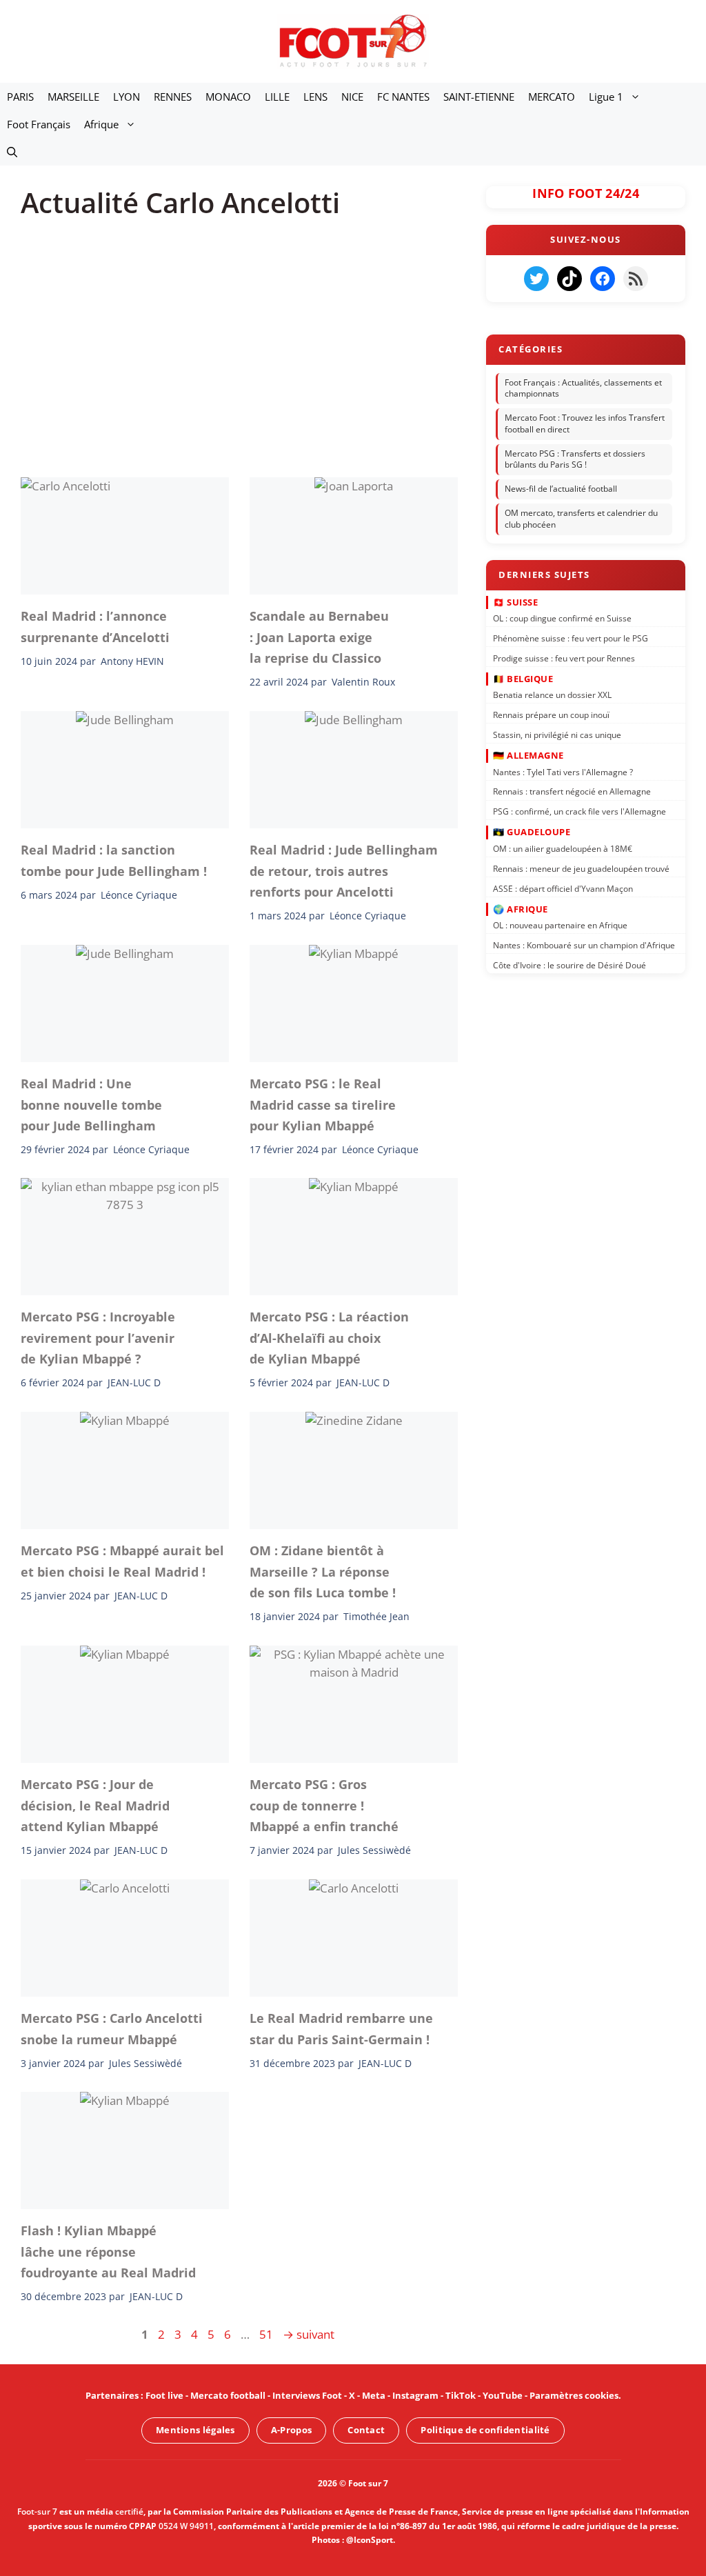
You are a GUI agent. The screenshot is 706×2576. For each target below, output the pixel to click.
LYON (127, 97)
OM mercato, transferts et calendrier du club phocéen (581, 519)
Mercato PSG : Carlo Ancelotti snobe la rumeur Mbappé (112, 2028)
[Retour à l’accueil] (353, 40)
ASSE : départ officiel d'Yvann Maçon (563, 888)
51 (268, 2334)
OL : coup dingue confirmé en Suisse (562, 618)
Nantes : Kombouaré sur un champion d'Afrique (584, 945)
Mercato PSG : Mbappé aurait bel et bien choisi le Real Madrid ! (122, 1561)
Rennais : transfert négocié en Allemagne (572, 791)
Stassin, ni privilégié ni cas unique (557, 735)
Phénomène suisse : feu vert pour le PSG (571, 638)
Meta (374, 2395)
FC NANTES (403, 97)
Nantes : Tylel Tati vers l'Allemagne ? (563, 771)
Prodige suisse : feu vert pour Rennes (564, 658)
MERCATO (552, 97)
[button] (12, 152)
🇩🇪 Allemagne (528, 755)
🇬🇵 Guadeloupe (532, 832)
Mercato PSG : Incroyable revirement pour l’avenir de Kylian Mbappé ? (98, 1338)
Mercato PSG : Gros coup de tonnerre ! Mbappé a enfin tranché (324, 1805)
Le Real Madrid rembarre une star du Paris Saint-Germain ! (341, 2028)
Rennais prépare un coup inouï (551, 715)
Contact (366, 2430)
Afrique (101, 124)
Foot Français (39, 124)
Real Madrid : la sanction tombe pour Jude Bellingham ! (114, 860)
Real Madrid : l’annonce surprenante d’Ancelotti (95, 626)
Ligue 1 (606, 97)
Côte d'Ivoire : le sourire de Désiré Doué (569, 965)
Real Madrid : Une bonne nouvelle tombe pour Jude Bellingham (91, 1105)
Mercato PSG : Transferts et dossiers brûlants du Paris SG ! (575, 459)
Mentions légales (195, 2430)
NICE (352, 97)
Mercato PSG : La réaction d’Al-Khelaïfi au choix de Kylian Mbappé (329, 1338)
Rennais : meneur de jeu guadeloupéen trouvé (581, 868)
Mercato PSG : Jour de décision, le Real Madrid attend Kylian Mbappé (95, 1805)
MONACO (228, 97)
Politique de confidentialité (485, 2430)
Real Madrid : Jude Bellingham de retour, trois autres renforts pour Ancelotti (344, 871)
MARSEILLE (73, 97)
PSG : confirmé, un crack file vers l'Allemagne (579, 811)
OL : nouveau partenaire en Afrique (560, 925)
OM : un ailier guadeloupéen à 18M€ (563, 849)
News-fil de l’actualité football (561, 489)
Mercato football (228, 2395)
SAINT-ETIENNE (479, 97)
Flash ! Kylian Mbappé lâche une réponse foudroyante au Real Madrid (108, 2251)
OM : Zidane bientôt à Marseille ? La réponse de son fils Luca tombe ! (323, 1571)
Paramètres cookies (574, 2395)
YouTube (503, 2395)
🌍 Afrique (521, 908)
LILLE (277, 97)
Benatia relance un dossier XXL (552, 695)
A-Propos (291, 2430)
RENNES (173, 97)
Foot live (164, 2395)
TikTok (461, 2395)
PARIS (20, 97)
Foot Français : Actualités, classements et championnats (583, 388)
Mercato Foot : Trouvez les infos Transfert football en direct (585, 423)
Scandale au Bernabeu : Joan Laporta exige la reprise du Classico (319, 637)
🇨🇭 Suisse (515, 601)
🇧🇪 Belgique (523, 679)
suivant (309, 2334)
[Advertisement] (240, 338)
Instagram (415, 2395)
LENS (315, 97)
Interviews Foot (307, 2395)
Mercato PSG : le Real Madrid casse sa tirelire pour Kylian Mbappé (323, 1105)
